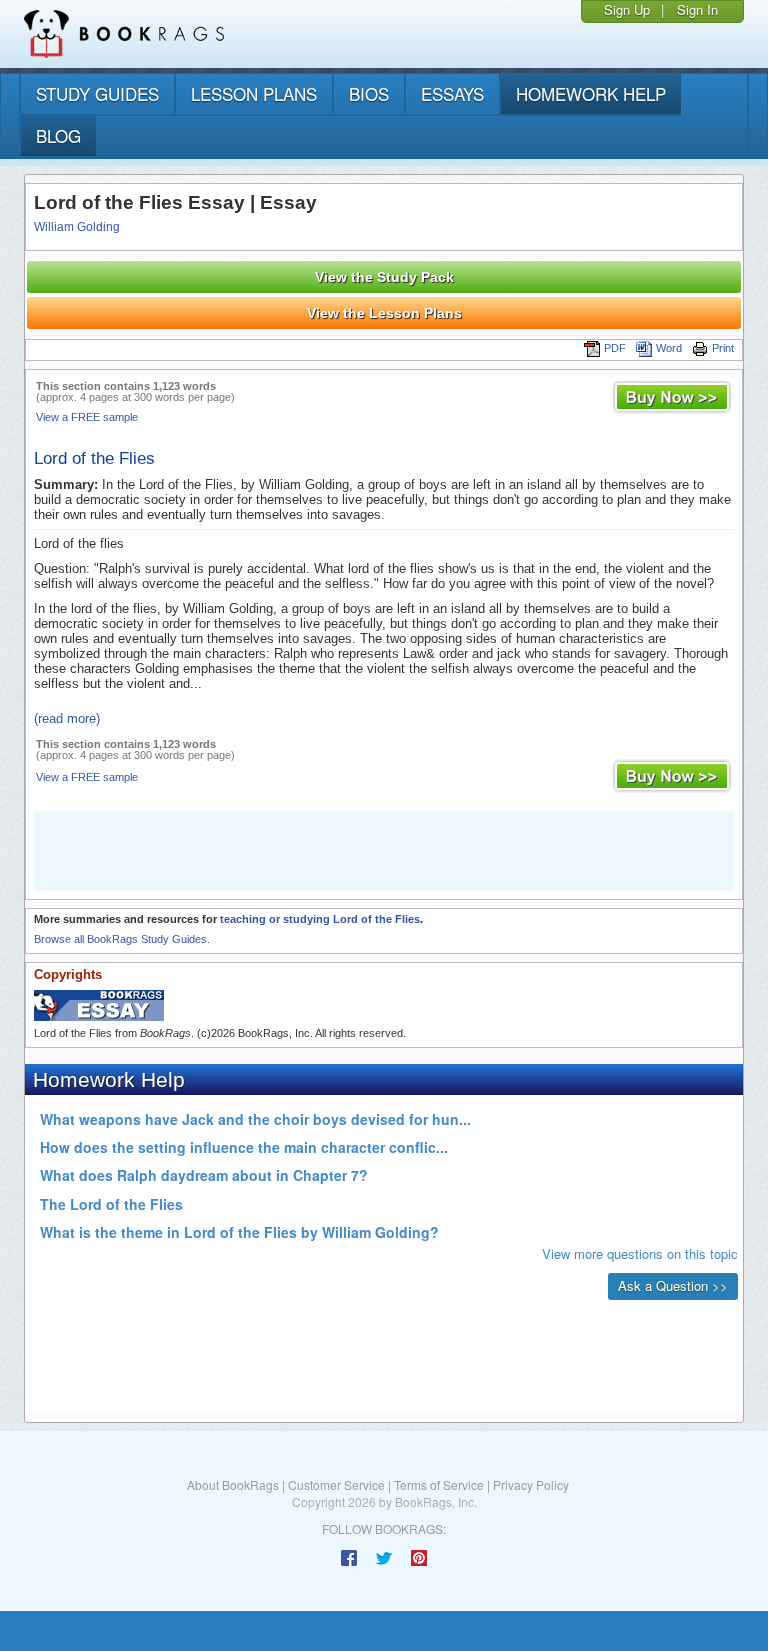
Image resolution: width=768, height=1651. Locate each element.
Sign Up (627, 9)
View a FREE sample (87, 417)
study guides (97, 93)
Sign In (697, 9)
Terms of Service (439, 1484)
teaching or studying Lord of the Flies (320, 919)
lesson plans (254, 93)
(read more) (67, 718)
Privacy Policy (531, 1484)
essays (452, 93)
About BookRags (233, 1484)
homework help (591, 93)
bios (369, 93)
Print (723, 348)
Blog (58, 135)
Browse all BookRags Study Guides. (122, 939)
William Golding (77, 227)
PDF (615, 348)
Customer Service (336, 1484)
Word (669, 348)
